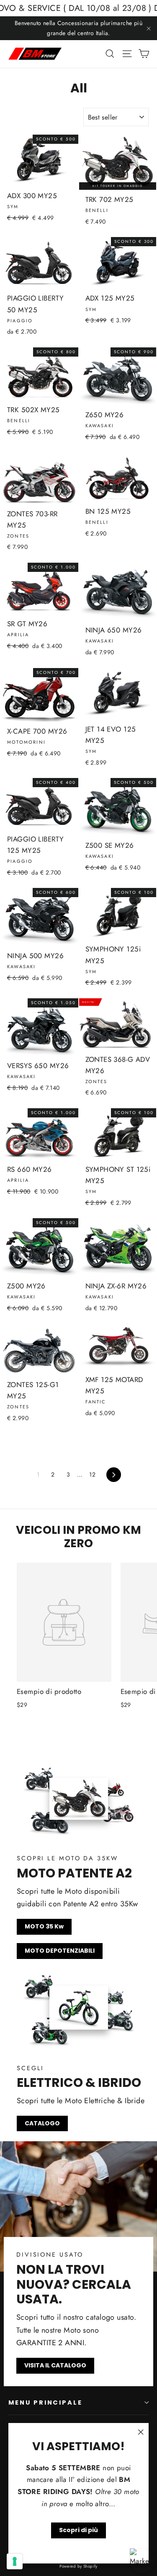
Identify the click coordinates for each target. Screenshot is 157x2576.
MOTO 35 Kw (44, 1926)
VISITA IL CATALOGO (55, 2365)
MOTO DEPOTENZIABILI (60, 1951)
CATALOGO (42, 2123)
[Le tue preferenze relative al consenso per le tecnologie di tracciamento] (15, 2561)
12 (92, 1474)
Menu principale (45, 2403)
